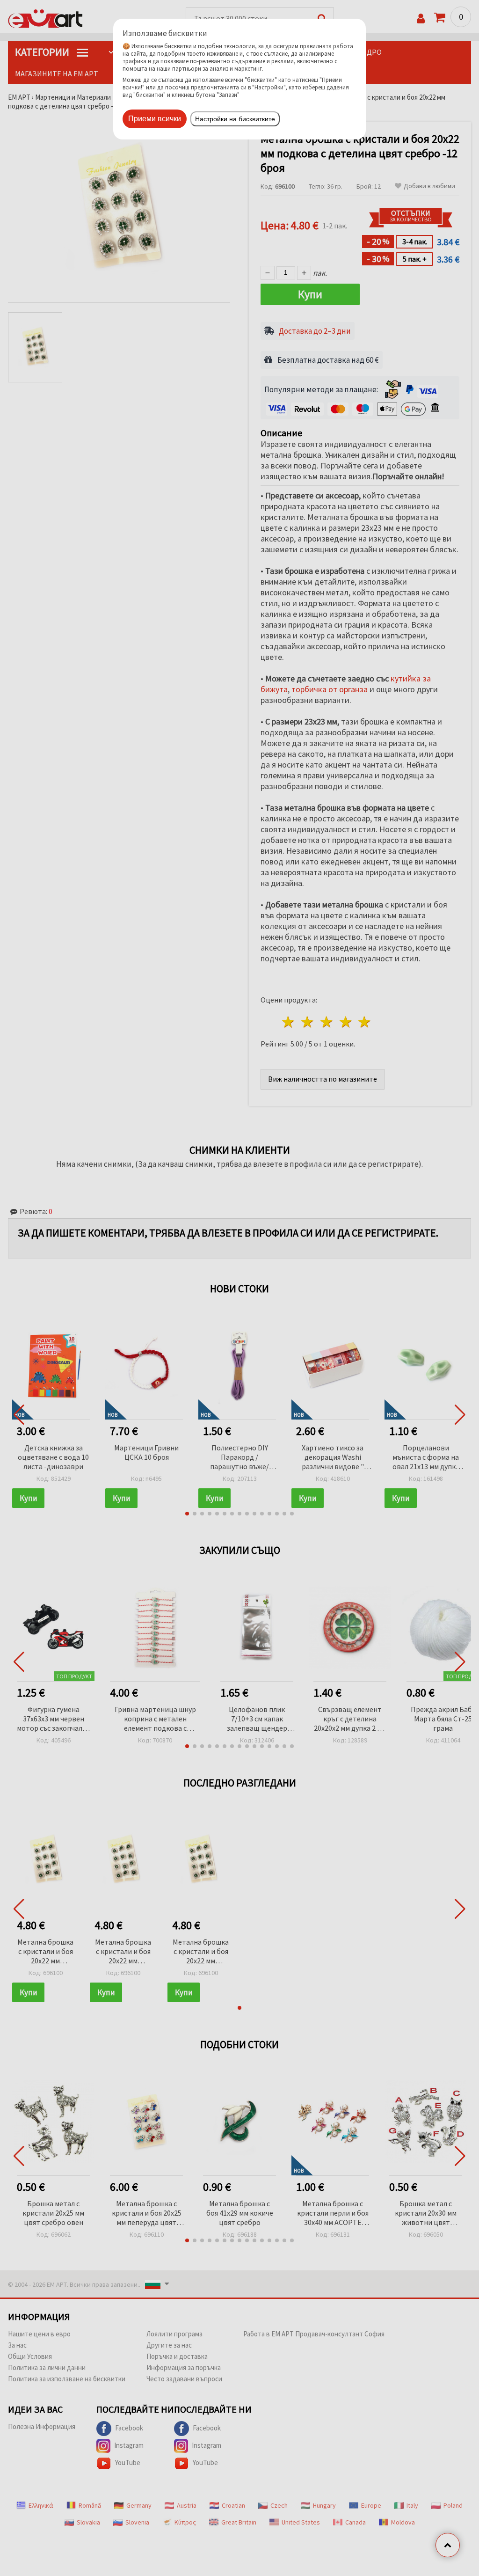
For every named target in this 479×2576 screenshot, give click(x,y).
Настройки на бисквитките (235, 119)
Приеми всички (155, 119)
